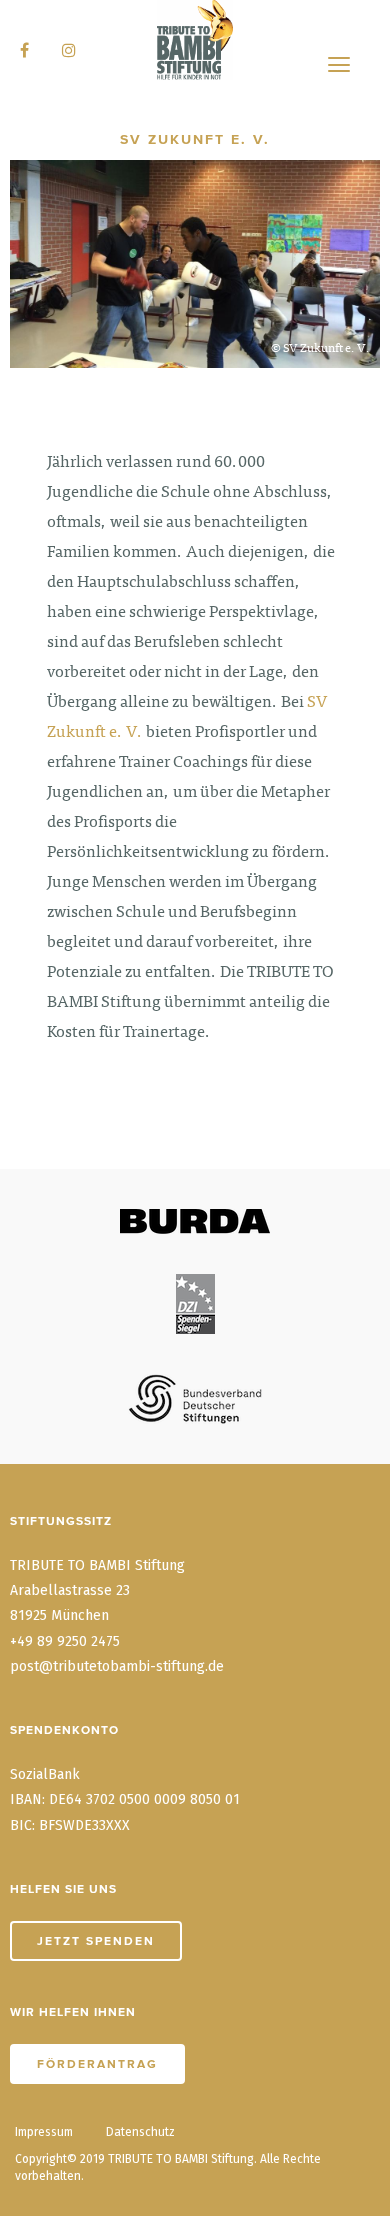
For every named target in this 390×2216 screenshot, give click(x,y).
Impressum (44, 2132)
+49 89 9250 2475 (65, 1641)
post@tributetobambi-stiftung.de (117, 1666)
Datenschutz (140, 2132)
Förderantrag (97, 2064)
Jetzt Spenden (96, 1941)
